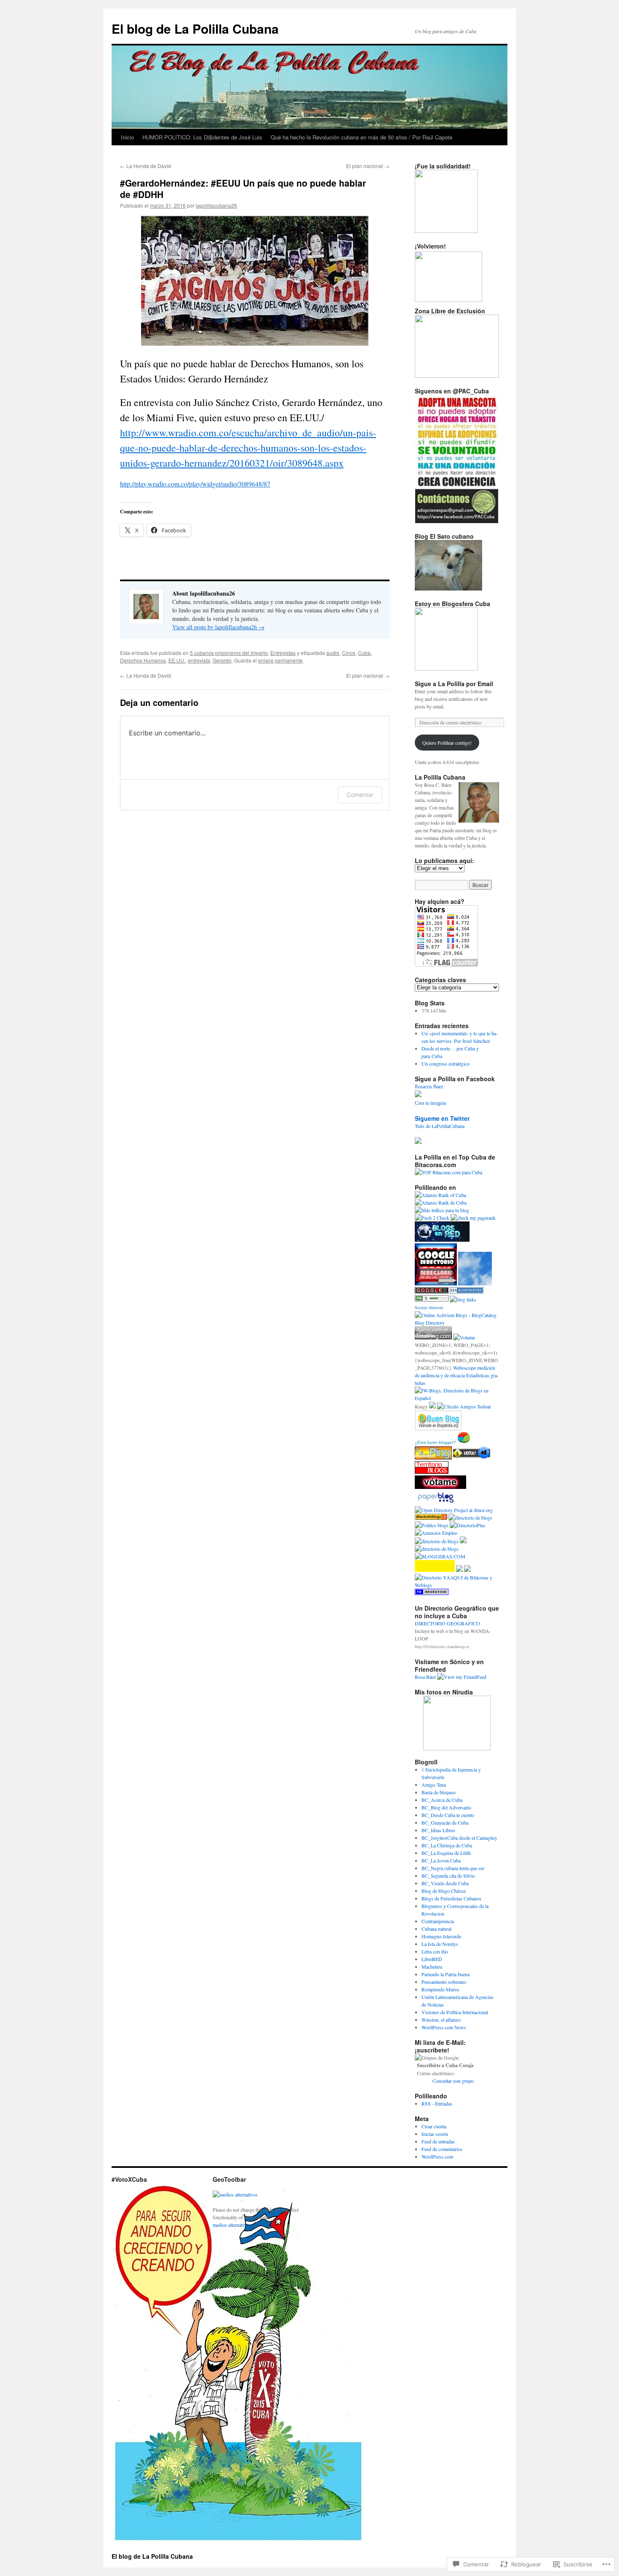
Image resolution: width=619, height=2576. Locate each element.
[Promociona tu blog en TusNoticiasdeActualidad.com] (434, 1457)
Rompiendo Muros (440, 1989)
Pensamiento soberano (444, 1982)
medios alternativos (232, 2225)
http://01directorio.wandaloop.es (442, 1646)
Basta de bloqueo (439, 1792)
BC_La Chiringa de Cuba (447, 1845)
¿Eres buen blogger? (435, 1442)
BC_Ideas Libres (438, 1830)
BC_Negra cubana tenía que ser (453, 1868)
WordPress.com (437, 2156)
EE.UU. (177, 660)
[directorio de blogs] (470, 1518)
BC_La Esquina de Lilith (446, 1853)
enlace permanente (280, 660)
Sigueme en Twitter (442, 1118)
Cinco (349, 653)
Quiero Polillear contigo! (447, 743)
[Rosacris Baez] (418, 1095)
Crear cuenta (434, 2126)
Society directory (429, 1307)
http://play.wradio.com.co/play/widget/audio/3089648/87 (195, 484)
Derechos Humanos (143, 660)
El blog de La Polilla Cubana (195, 28)
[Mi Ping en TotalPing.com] (433, 1337)
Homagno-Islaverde (441, 1936)
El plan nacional (368, 166)
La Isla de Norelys (440, 1944)
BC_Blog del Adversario (446, 1807)
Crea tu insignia (430, 1103)
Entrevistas (283, 653)
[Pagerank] (432, 1299)
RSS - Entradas (437, 2103)
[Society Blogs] (463, 1299)
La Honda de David (145, 166)
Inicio (127, 137)
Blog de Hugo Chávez (444, 1891)
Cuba (364, 653)
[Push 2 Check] (432, 1218)
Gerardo (222, 660)
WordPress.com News (444, 2027)
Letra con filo (435, 1951)
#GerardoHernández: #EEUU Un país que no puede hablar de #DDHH (243, 188)
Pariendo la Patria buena (446, 1974)
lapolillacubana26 (216, 205)
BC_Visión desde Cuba (445, 1883)
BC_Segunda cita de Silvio (448, 1876)
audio (333, 653)
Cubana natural (436, 1929)
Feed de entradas (438, 2141)
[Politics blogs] (432, 1525)
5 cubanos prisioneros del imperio (229, 653)
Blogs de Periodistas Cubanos (451, 1898)
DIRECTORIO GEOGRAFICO (447, 1623)
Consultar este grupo (453, 2081)
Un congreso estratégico (446, 1064)
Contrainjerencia (438, 1921)
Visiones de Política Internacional (455, 2012)
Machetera (432, 1967)
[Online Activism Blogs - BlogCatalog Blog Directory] (457, 1323)
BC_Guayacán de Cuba (445, 1822)
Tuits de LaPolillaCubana (440, 1126)
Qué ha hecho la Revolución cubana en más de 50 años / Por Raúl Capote (362, 137)
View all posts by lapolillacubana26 (218, 627)
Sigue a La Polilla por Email (454, 684)
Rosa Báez (425, 1677)
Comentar (360, 795)
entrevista (199, 660)
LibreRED (432, 1959)
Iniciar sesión (435, 2134)
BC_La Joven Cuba (441, 1860)
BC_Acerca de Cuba (442, 1800)
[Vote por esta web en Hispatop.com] (440, 1487)
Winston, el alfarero (441, 2020)
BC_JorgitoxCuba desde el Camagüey (459, 1838)
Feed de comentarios (442, 2149)
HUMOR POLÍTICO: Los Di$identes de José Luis (202, 137)
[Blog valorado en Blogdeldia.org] (438, 1420)
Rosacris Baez (429, 1087)
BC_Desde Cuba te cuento (448, 1815)
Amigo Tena (434, 1785)
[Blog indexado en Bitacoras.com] (448, 1172)
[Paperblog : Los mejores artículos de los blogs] (436, 1502)
